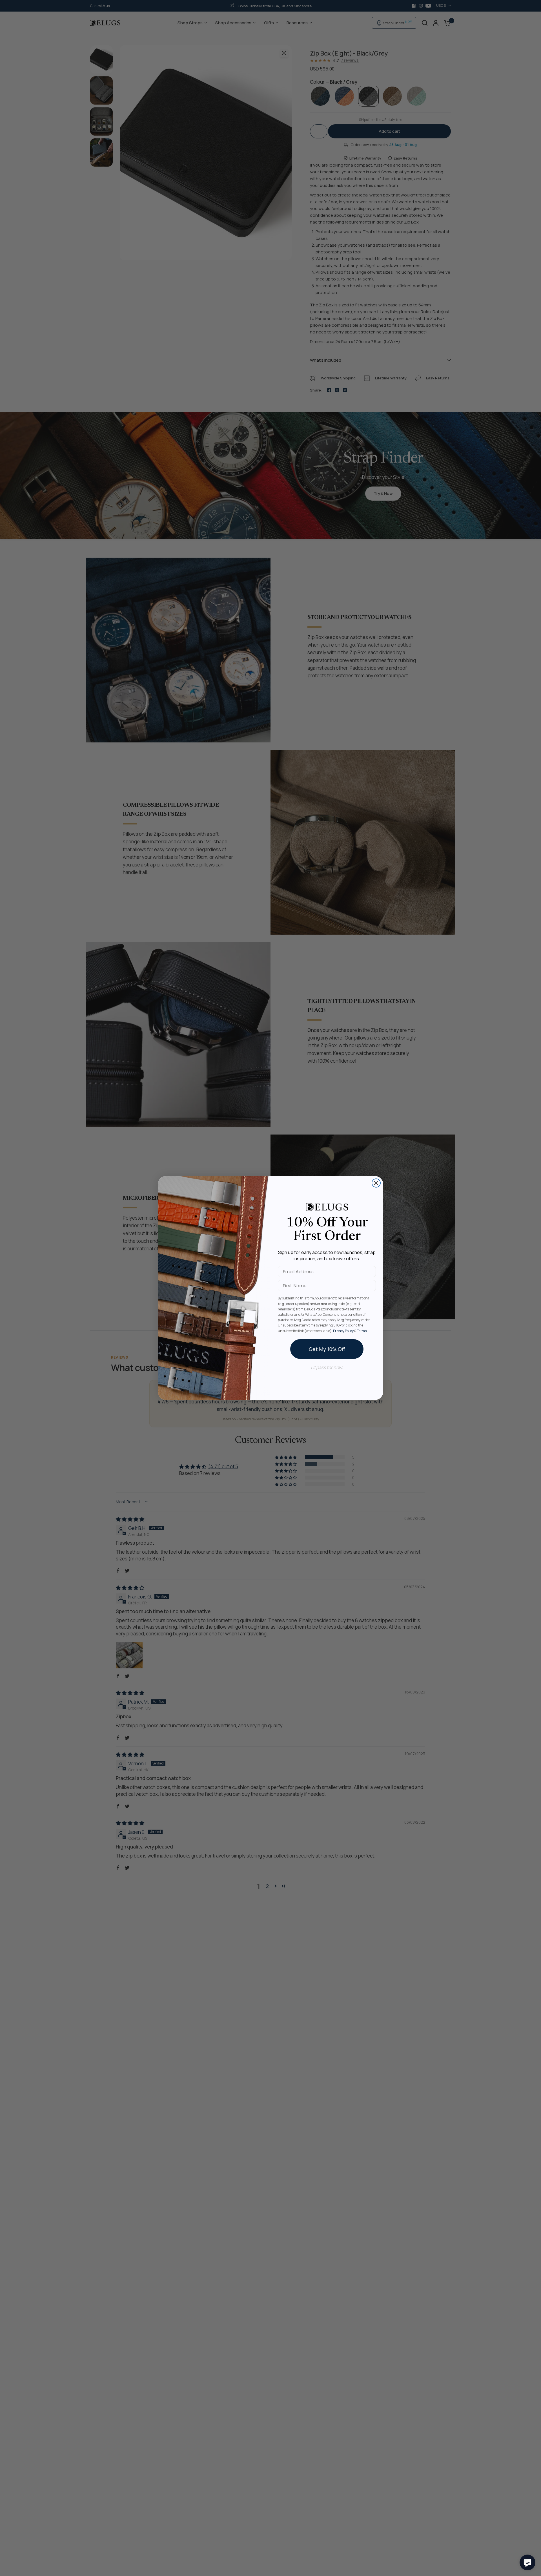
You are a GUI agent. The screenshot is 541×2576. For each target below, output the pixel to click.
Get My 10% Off (327, 1349)
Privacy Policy (343, 1331)
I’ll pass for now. (327, 1367)
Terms (362, 1331)
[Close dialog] (376, 1183)
